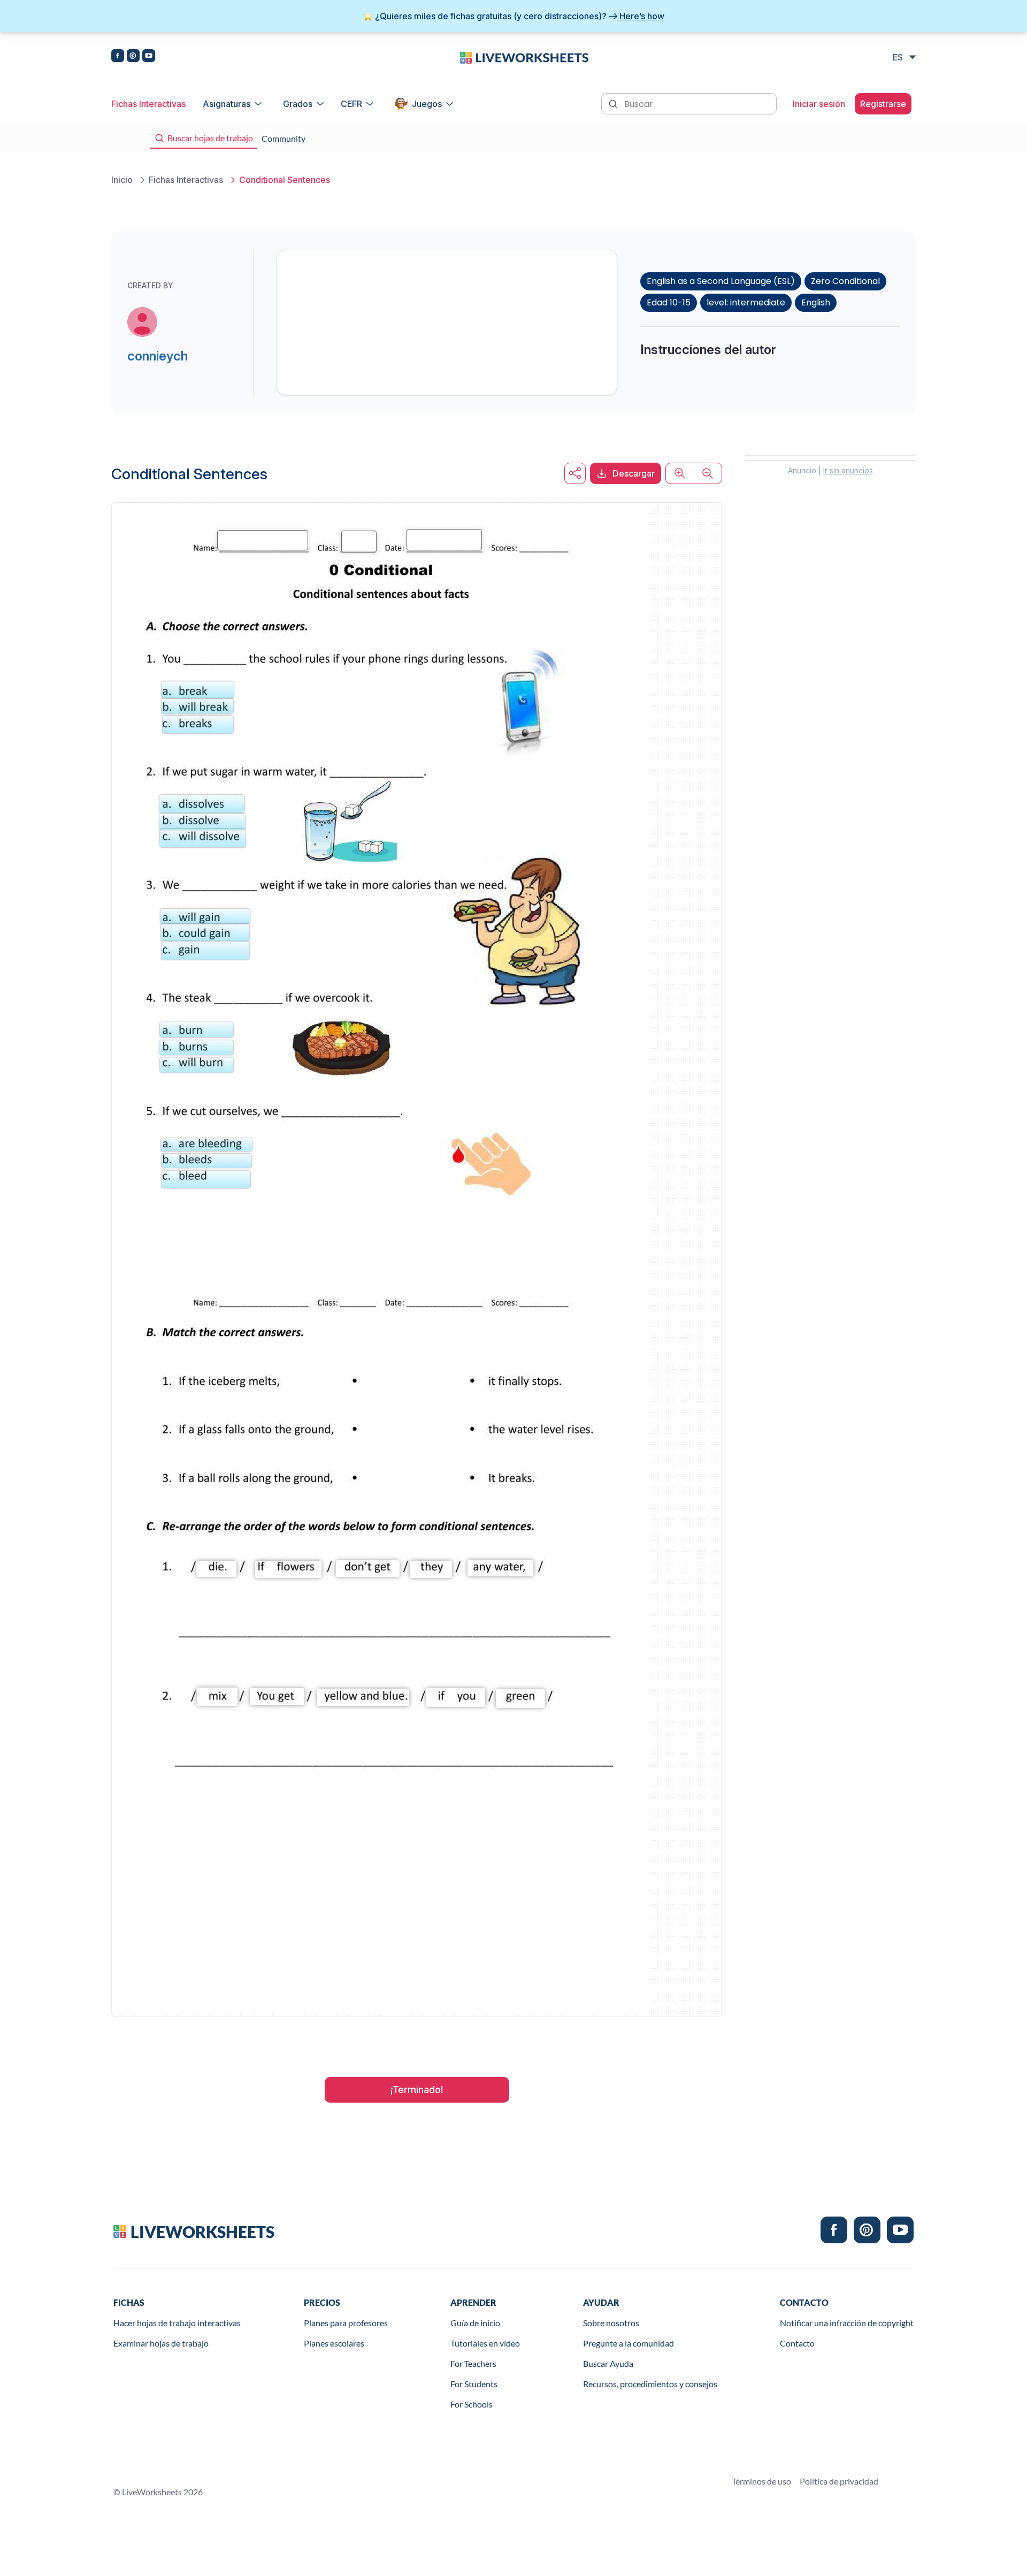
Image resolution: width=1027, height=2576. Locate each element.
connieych (158, 356)
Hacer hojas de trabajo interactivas (177, 2323)
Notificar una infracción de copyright (847, 2323)
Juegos (427, 104)
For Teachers (473, 2363)
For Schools (472, 2404)
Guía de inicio (475, 2323)
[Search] (614, 103)
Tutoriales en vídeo (485, 2343)
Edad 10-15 (669, 302)
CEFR (351, 104)
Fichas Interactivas (148, 104)
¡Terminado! (417, 2090)
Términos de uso (761, 2481)
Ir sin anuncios (848, 470)
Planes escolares (334, 2343)
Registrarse (883, 104)
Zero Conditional (845, 281)
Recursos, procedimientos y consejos (650, 2384)
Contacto (797, 2343)
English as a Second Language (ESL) (721, 281)
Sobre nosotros (611, 2323)
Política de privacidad (839, 2481)
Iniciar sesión (819, 104)
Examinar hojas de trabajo (161, 2343)
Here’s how (642, 16)
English (816, 302)
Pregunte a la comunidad (629, 2343)
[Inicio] (524, 57)
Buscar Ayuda (608, 2363)
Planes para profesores (346, 2323)
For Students (474, 2384)
